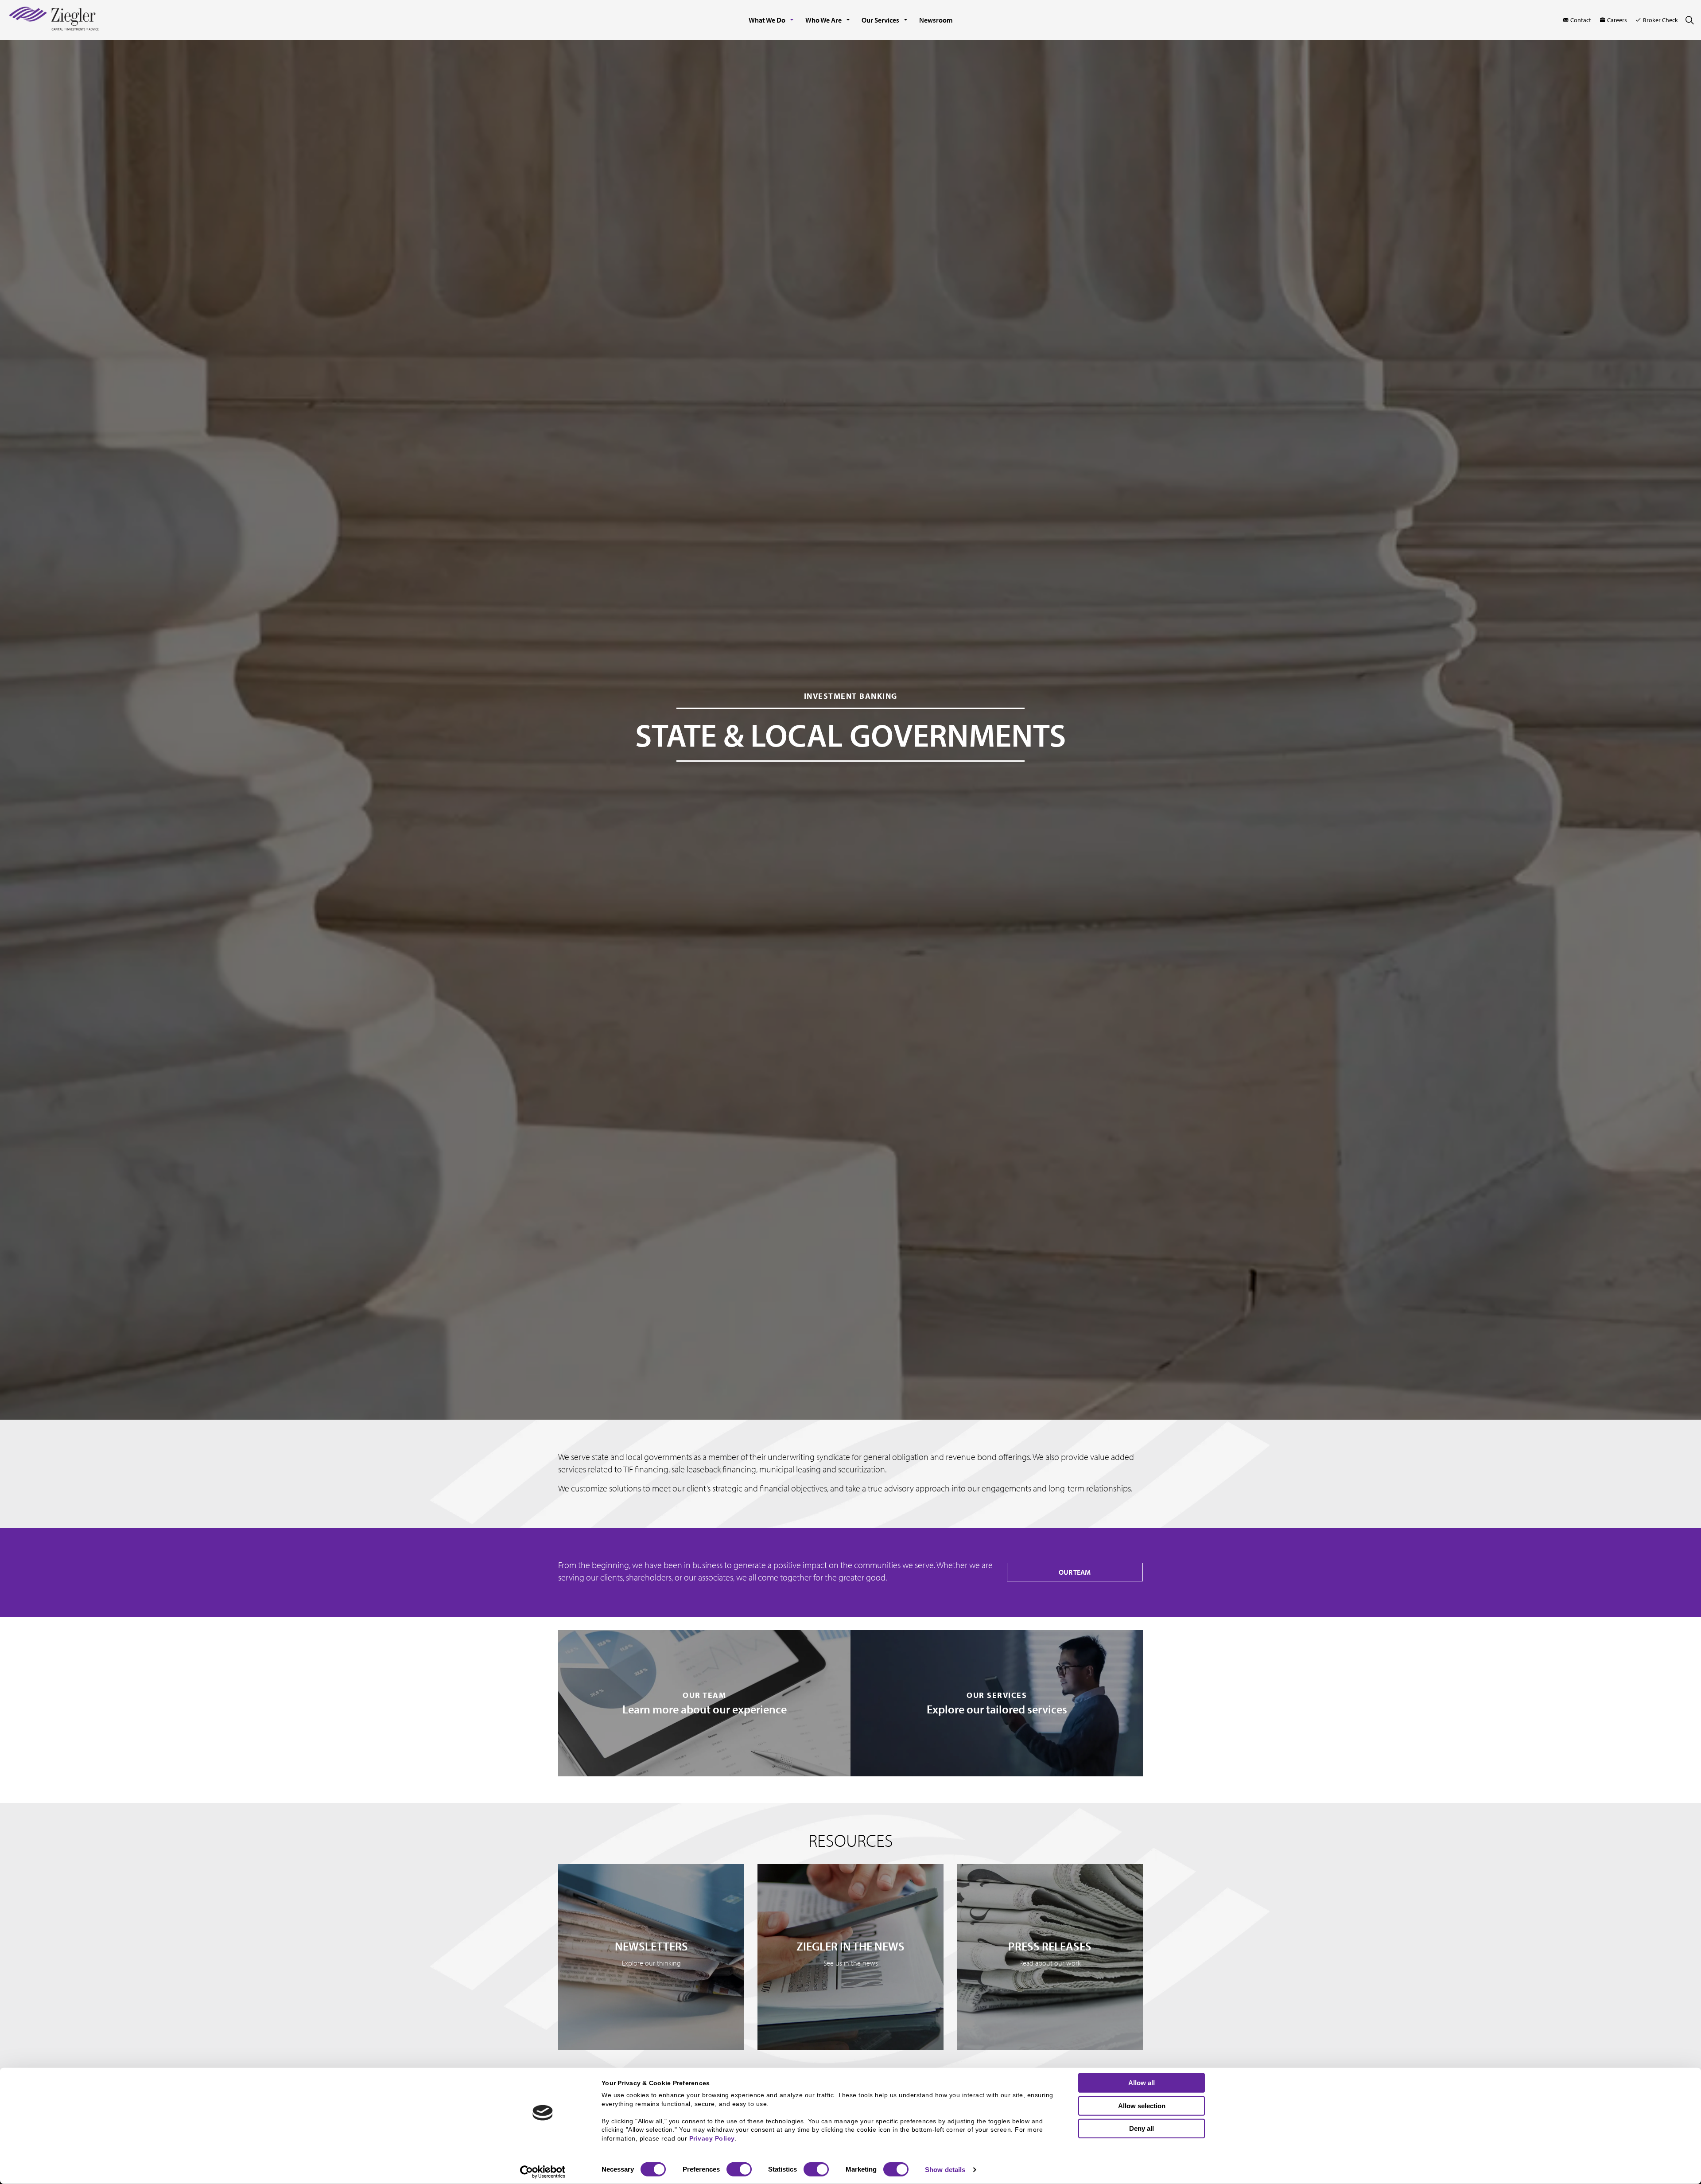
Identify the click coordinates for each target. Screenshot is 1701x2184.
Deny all (1142, 2128)
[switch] (739, 2169)
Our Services (880, 20)
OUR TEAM (1075, 1572)
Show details (945, 2170)
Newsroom (936, 20)
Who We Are (823, 20)
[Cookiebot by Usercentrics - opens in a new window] (543, 2172)
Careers (1617, 20)
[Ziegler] (54, 20)
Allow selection (1142, 2105)
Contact (1581, 20)
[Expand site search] (1689, 20)
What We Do (767, 20)
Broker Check (1660, 20)
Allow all (1142, 2083)
